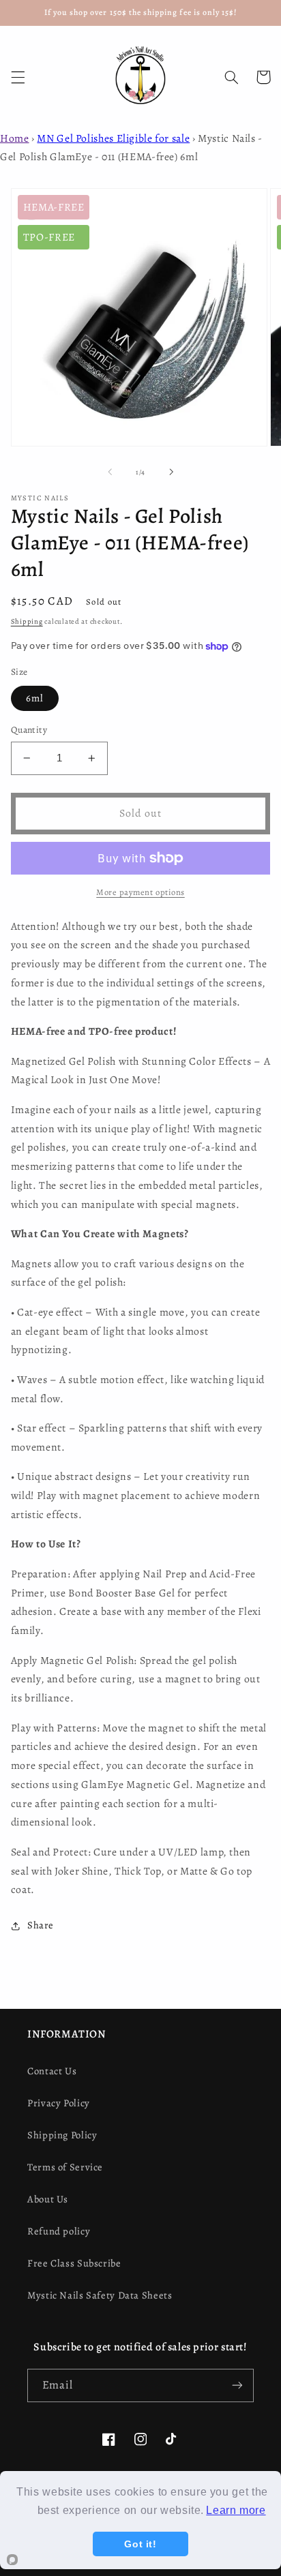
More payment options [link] (140, 892)
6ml (35, 698)
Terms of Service (65, 2167)
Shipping (27, 621)
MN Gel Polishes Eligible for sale (113, 138)
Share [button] (41, 1925)
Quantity (29, 730)
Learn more (236, 2510)
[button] (18, 77)
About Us (48, 2199)
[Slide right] (171, 472)
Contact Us (52, 2071)
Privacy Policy (59, 2103)
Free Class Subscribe (74, 2263)
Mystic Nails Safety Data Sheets (100, 2295)
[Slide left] (110, 472)
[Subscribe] (237, 2385)
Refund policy (59, 2231)
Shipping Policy (62, 2135)
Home (15, 138)
